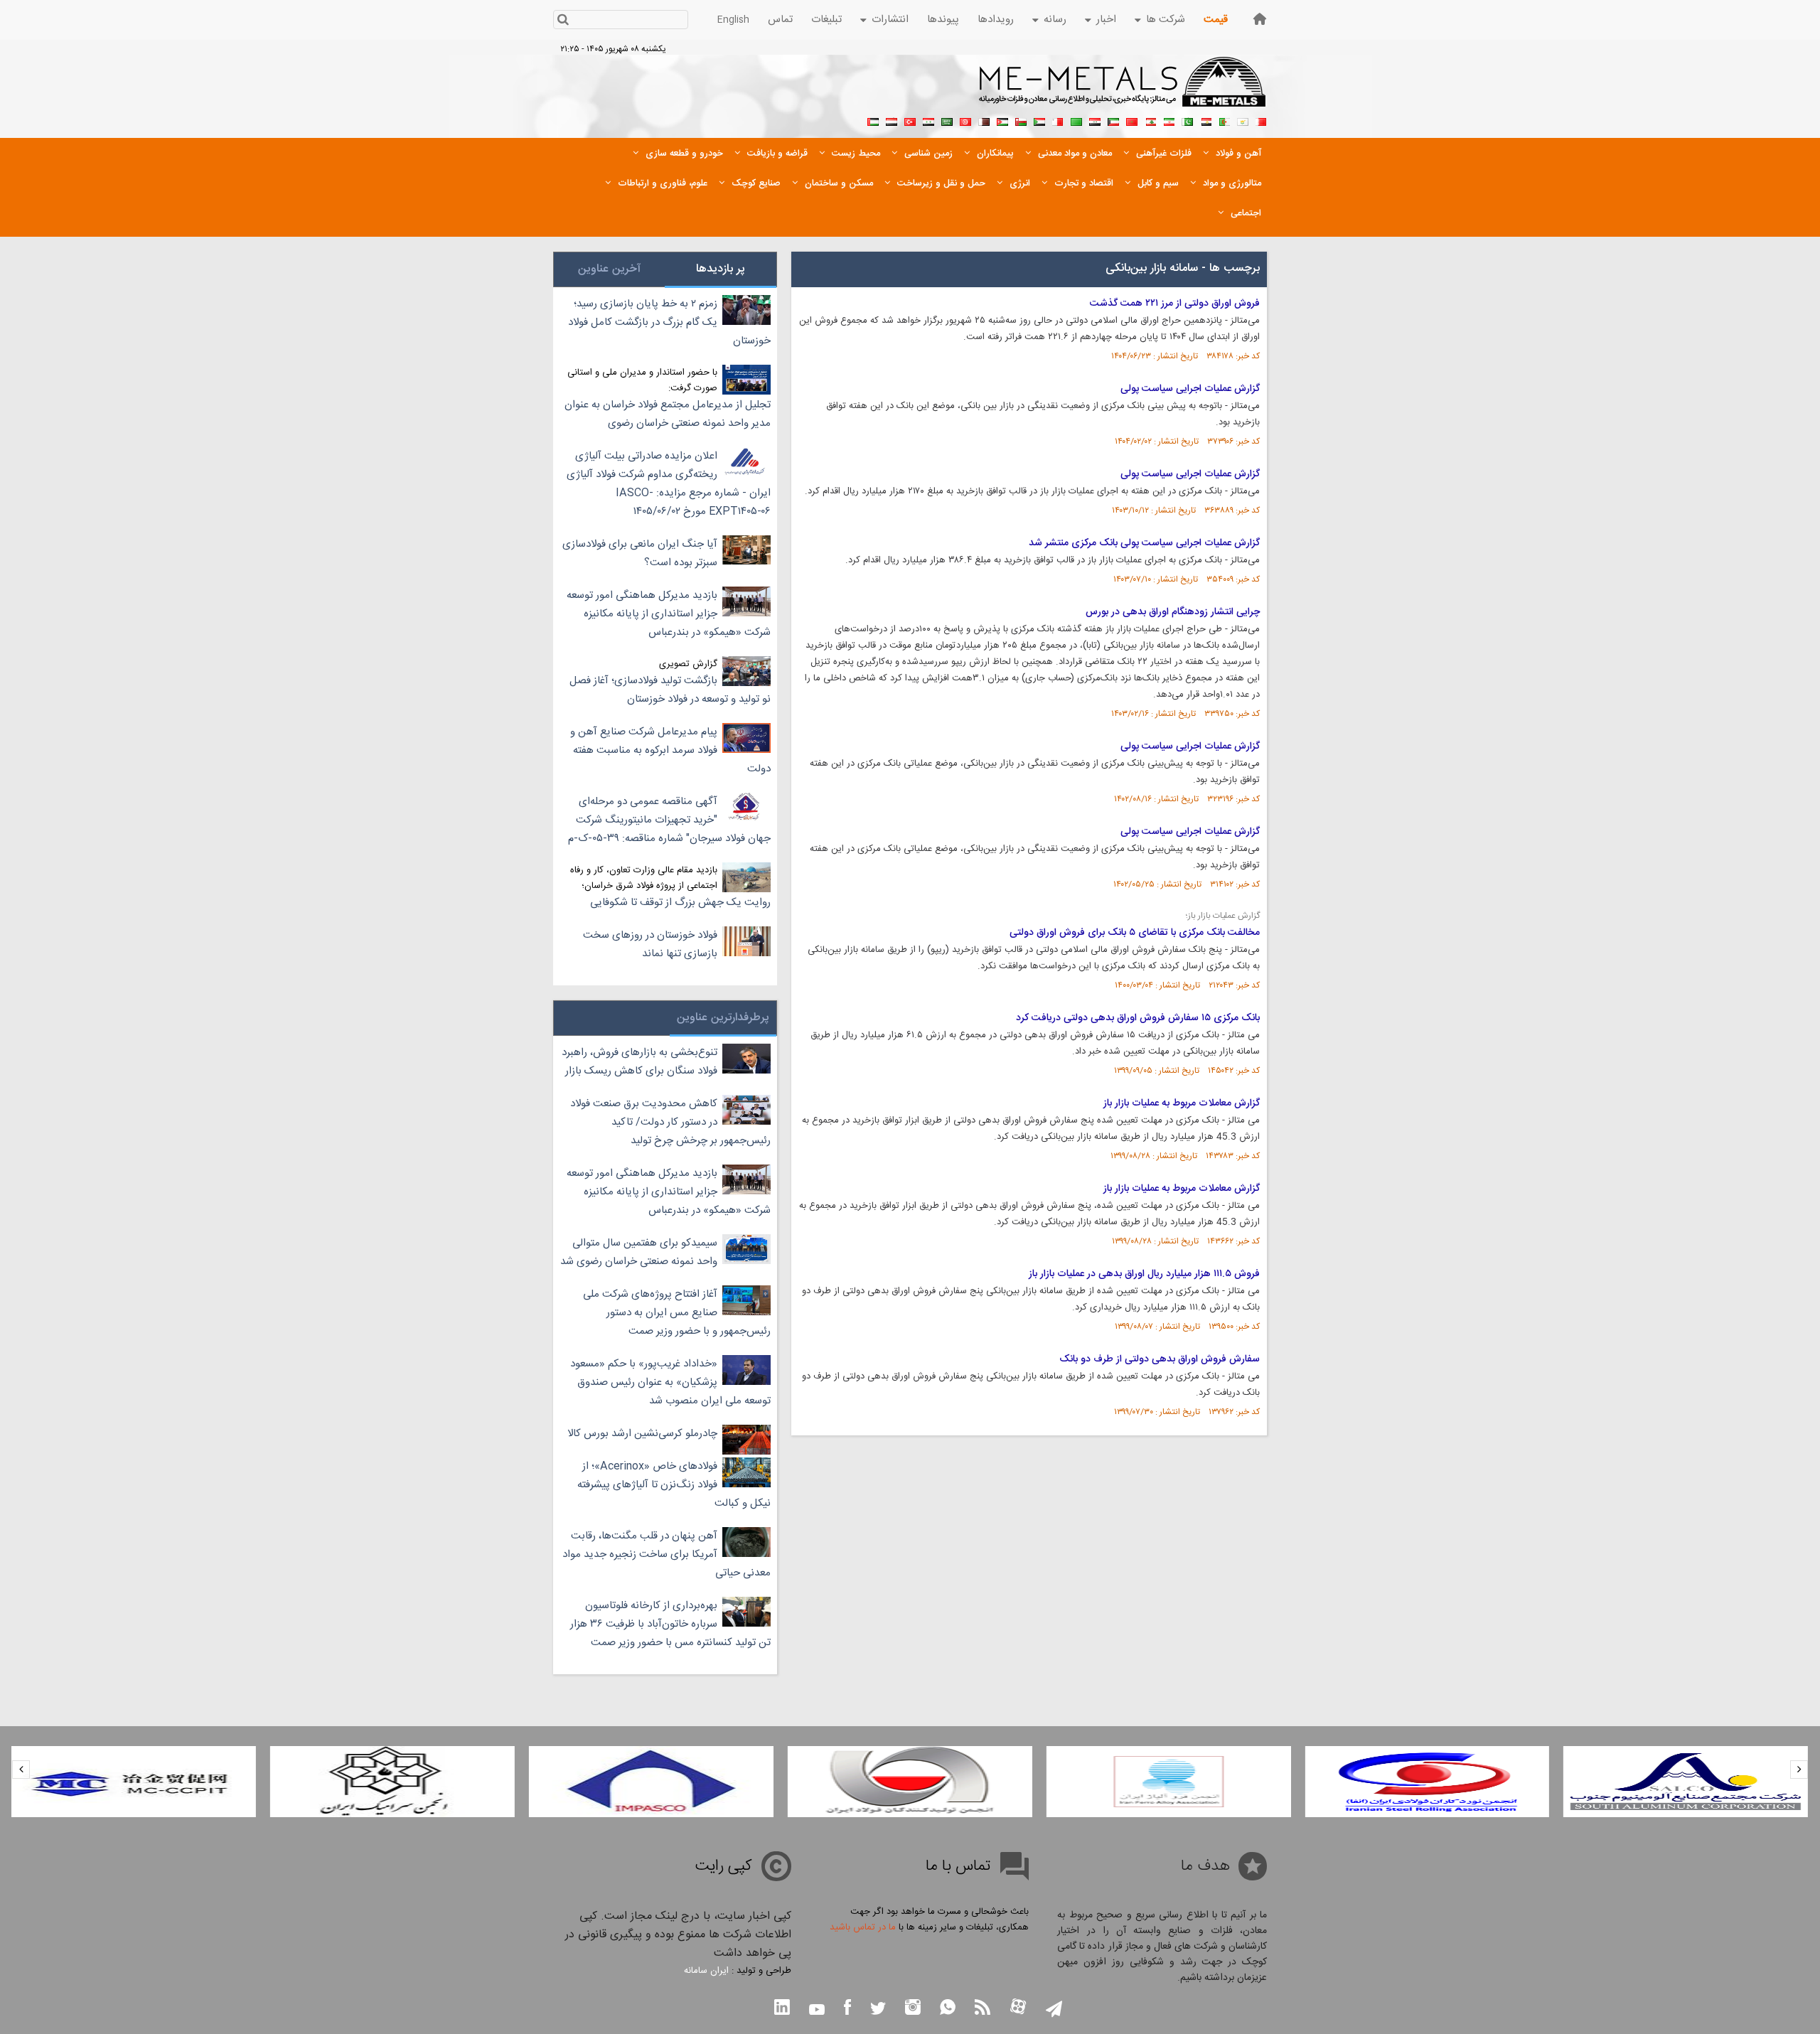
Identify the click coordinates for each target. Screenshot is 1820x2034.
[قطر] (984, 120)
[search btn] (563, 21)
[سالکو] (1686, 1782)
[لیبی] (1076, 120)
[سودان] (1039, 120)
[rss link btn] (983, 2009)
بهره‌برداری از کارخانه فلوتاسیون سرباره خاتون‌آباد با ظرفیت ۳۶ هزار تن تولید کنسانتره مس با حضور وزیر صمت (670, 1624)
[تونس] (965, 120)
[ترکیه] (910, 120)
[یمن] (892, 120)
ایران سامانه (706, 1971)
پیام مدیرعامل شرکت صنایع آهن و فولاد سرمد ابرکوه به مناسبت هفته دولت (670, 750)
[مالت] (1058, 120)
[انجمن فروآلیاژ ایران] (1169, 1782)
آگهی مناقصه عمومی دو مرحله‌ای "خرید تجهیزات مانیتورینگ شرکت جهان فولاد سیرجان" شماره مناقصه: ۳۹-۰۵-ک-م (669, 820)
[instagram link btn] (913, 2009)
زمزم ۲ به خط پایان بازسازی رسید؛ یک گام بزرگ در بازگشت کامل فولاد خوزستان (669, 322)
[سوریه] (928, 120)
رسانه (1055, 20)
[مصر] (1206, 120)
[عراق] (1095, 120)
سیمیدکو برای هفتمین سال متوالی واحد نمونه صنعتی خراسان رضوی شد (639, 1252)
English (733, 20)
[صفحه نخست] (1260, 19)
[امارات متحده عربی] (873, 120)
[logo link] (1123, 90)
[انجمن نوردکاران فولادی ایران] (1427, 1782)
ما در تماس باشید (863, 1927)
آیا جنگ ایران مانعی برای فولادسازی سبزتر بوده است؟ (640, 553)
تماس (780, 20)
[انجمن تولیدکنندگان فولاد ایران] (910, 1782)
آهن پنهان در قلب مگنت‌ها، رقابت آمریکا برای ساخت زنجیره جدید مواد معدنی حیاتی (667, 1554)
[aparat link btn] (1018, 2008)
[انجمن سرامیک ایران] (392, 1782)
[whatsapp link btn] (948, 2009)
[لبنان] (1150, 120)
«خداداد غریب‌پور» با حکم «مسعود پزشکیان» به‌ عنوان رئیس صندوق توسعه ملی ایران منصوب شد (670, 1382)
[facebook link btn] (847, 2009)
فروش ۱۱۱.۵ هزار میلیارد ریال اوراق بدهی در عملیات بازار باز (1144, 1274)
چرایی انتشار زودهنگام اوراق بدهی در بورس (1173, 612)
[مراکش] (1132, 120)
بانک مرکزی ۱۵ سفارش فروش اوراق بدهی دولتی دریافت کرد (1138, 1018)
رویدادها (996, 20)
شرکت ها (1166, 20)
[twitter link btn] (878, 2010)
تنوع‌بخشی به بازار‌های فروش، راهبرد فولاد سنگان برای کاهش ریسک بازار (639, 1062)
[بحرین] (1261, 120)
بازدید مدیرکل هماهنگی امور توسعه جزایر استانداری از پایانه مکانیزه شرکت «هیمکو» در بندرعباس (669, 614)
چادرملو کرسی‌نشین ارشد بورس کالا (642, 1434)
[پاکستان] (1187, 120)
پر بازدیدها (721, 269)
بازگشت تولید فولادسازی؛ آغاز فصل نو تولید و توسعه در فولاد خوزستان (670, 690)
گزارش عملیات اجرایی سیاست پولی (1190, 389)
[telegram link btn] (1054, 2010)
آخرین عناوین (609, 269)
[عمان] (1021, 120)
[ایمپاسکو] (651, 1782)
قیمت (1216, 20)
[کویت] (1113, 120)
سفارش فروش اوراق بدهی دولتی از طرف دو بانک (1160, 1359)
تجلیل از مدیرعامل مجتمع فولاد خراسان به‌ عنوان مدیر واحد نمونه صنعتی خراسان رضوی (668, 414)
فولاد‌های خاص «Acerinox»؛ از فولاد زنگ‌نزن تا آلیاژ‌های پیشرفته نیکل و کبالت (674, 1485)
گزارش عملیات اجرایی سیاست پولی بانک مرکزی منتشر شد (1144, 543)
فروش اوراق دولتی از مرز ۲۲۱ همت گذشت (1175, 304)
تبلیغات (826, 20)
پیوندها (943, 20)
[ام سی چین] (134, 1782)
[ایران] (1169, 120)
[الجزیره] (1224, 120)
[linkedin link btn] (782, 2009)
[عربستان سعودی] (947, 120)
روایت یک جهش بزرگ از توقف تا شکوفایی (680, 903)
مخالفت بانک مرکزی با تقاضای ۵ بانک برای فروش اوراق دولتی (1135, 933)
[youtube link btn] (817, 2011)
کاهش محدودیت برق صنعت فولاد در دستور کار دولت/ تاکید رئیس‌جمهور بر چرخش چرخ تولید (670, 1122)
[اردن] (1002, 120)
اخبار (1106, 20)
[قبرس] (1243, 120)
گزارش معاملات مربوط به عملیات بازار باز (1182, 1103)
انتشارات (890, 20)
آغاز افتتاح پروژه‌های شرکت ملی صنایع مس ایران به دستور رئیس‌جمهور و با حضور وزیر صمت (677, 1313)
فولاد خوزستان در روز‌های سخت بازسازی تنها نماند (650, 944)
